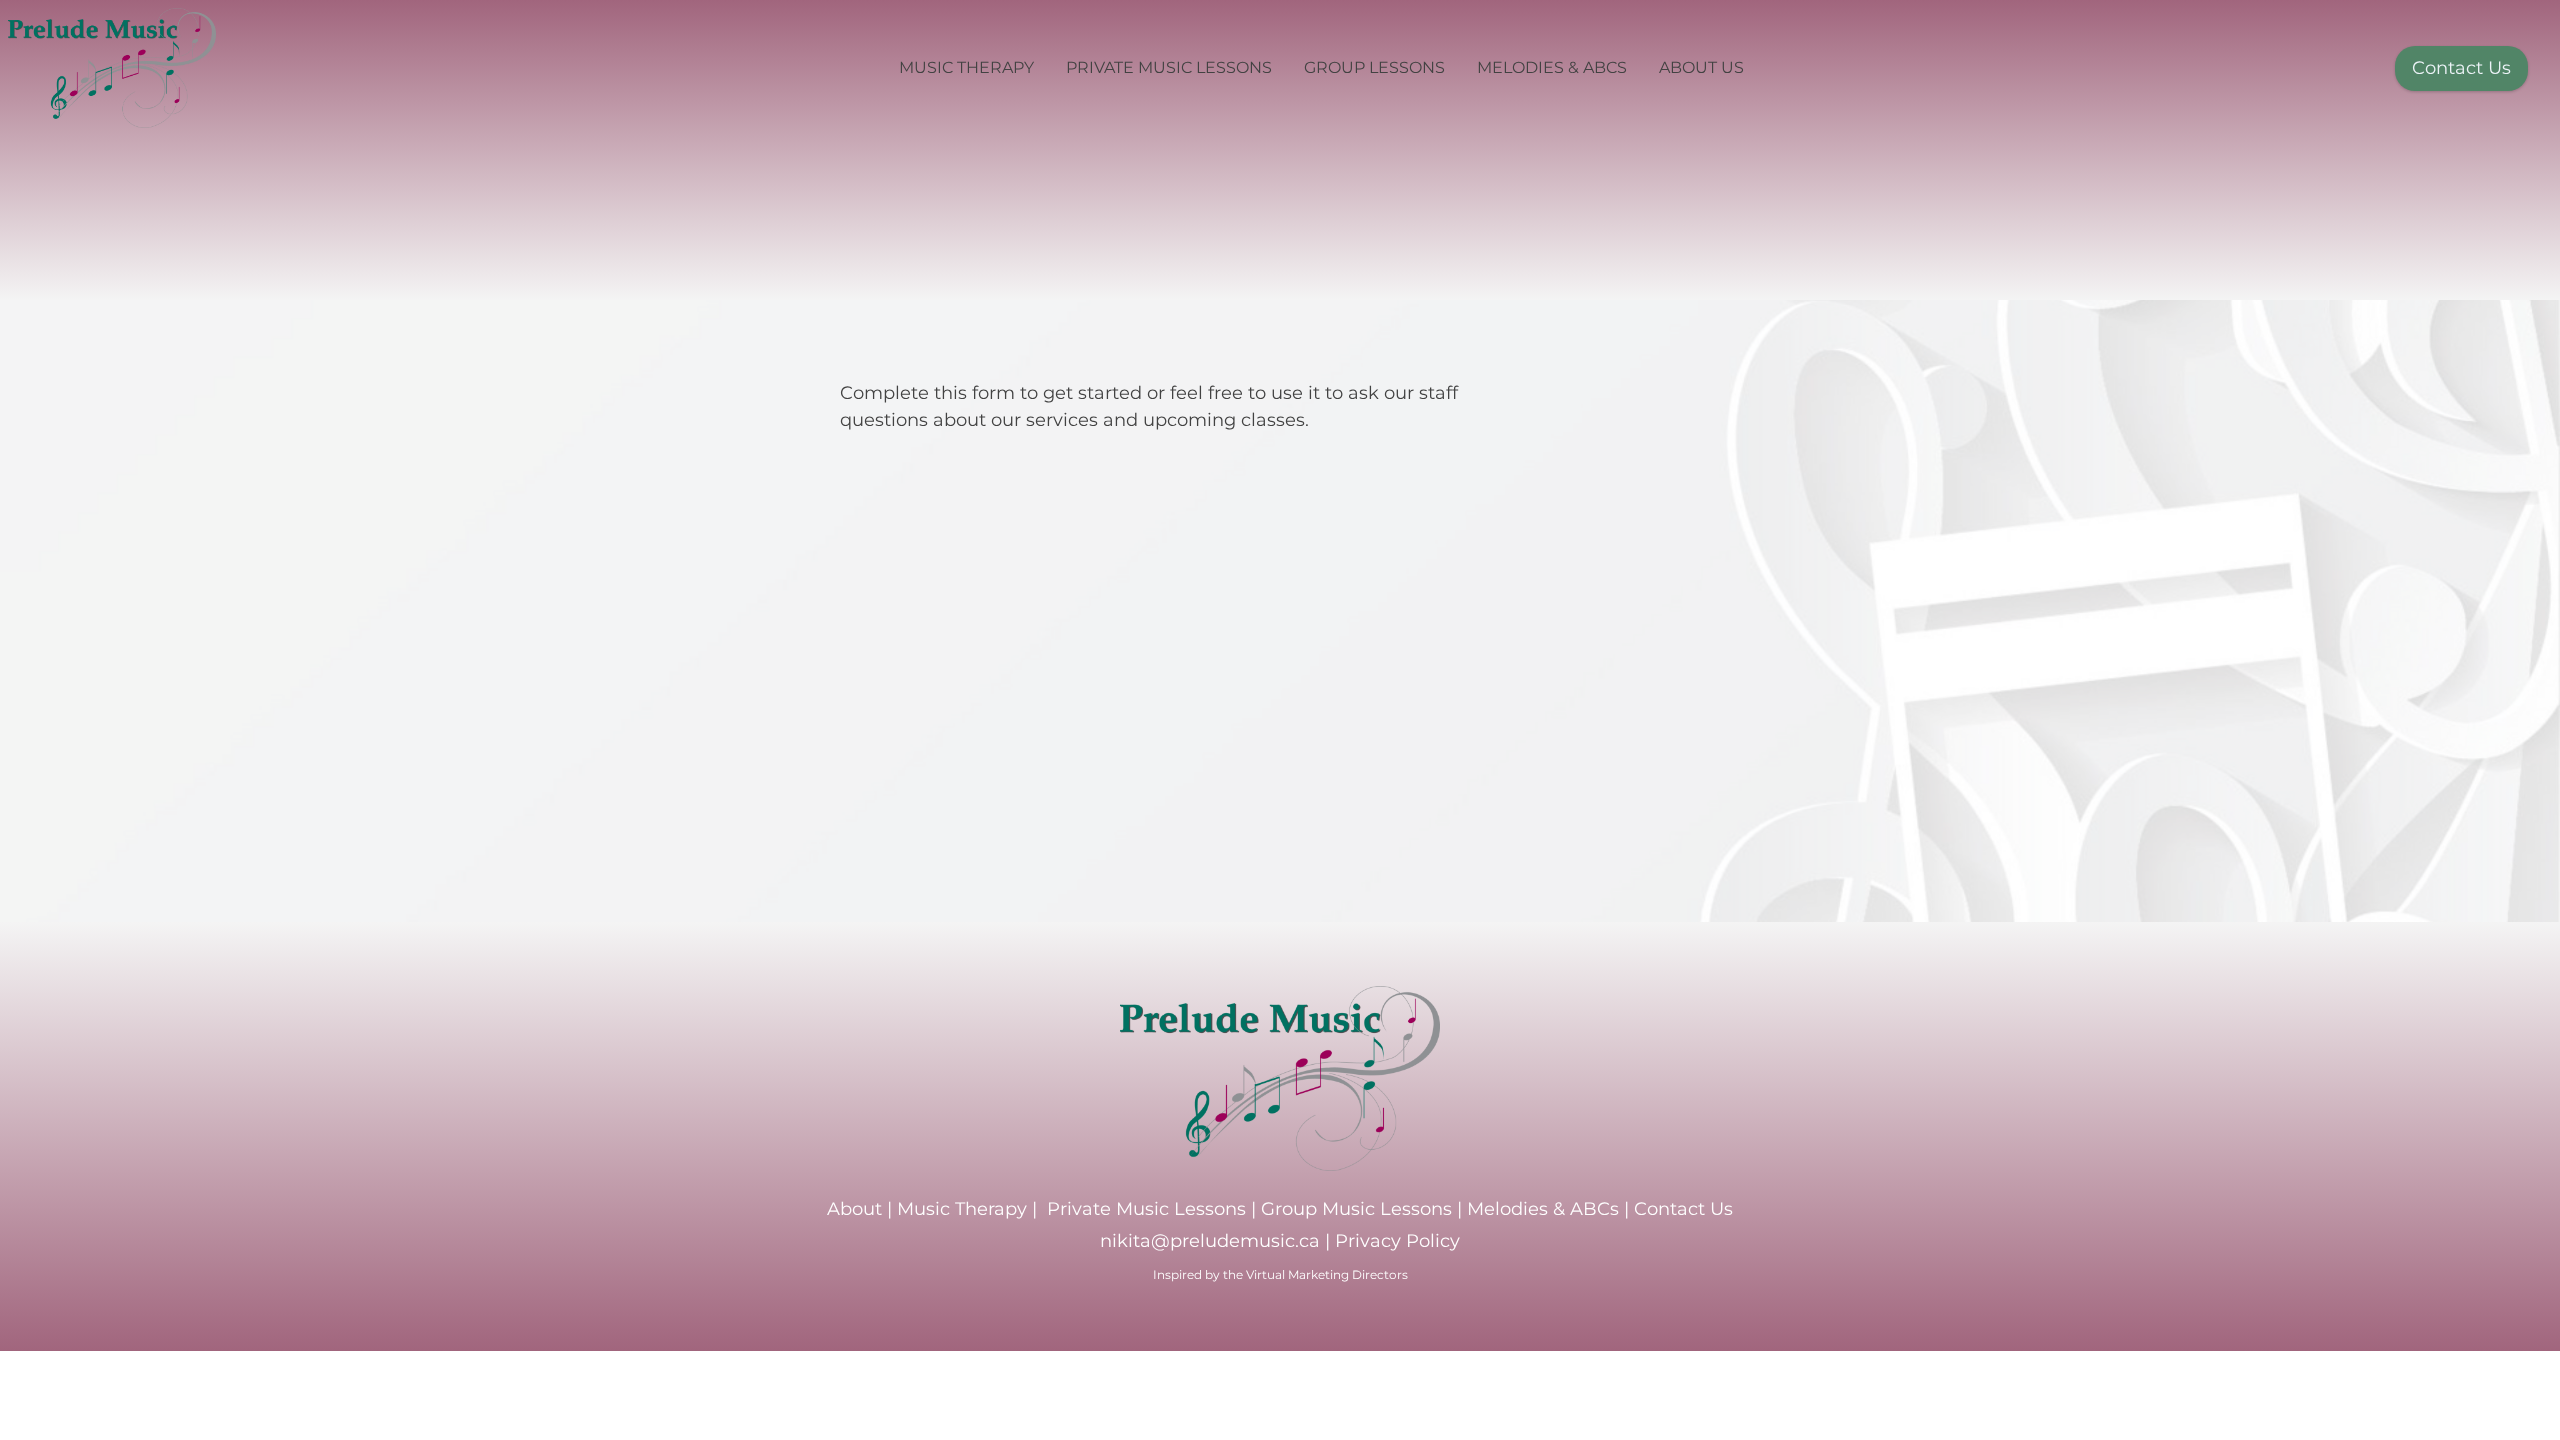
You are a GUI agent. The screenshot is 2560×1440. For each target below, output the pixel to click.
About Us (1701, 67)
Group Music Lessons (1356, 1209)
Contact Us (2461, 68)
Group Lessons (1374, 67)
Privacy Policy (1397, 1241)
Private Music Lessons (1169, 67)
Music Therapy (966, 67)
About (854, 1209)
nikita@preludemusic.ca (1210, 1241)
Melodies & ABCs (1552, 67)
